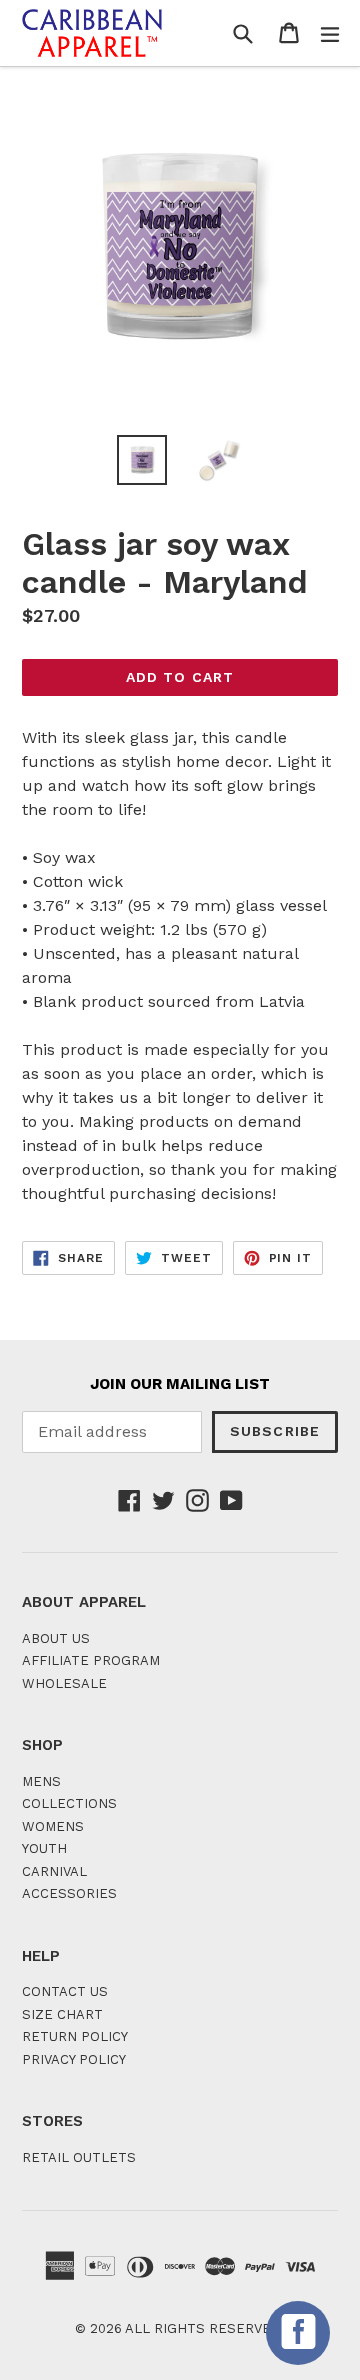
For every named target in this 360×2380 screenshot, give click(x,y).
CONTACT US (65, 1991)
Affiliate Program (91, 1660)
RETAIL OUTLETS (79, 2157)
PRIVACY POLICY (74, 2059)
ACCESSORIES (69, 1893)
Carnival (54, 1871)
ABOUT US (56, 1638)
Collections (69, 1803)
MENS (41, 1781)
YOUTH (44, 1848)
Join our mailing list (180, 1384)
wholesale (64, 1683)
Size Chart (62, 2014)
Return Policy (75, 2036)
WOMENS (53, 1826)
